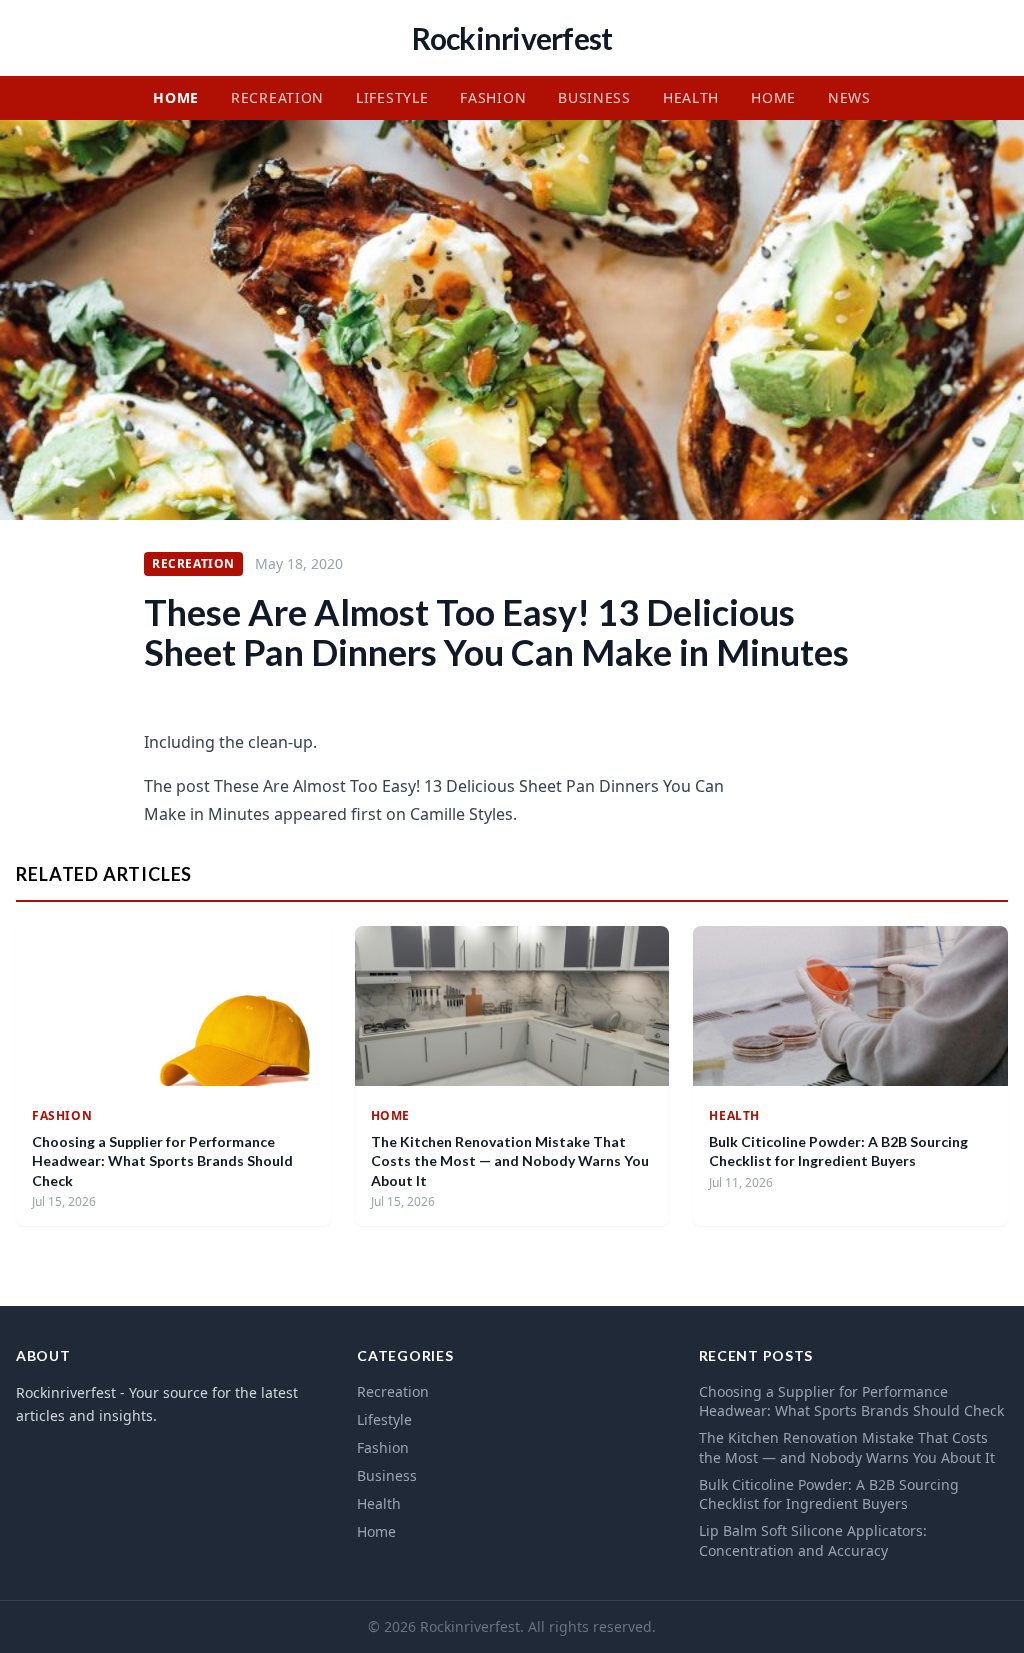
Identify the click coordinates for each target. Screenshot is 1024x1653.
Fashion (493, 97)
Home (176, 97)
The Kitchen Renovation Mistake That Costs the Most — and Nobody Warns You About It (510, 1161)
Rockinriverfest (512, 38)
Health (691, 97)
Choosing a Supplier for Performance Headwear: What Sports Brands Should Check (162, 1161)
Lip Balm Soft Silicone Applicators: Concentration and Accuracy (813, 1540)
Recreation (277, 97)
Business (594, 97)
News (849, 97)
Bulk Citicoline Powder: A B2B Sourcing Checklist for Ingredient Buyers (829, 1494)
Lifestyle (392, 97)
